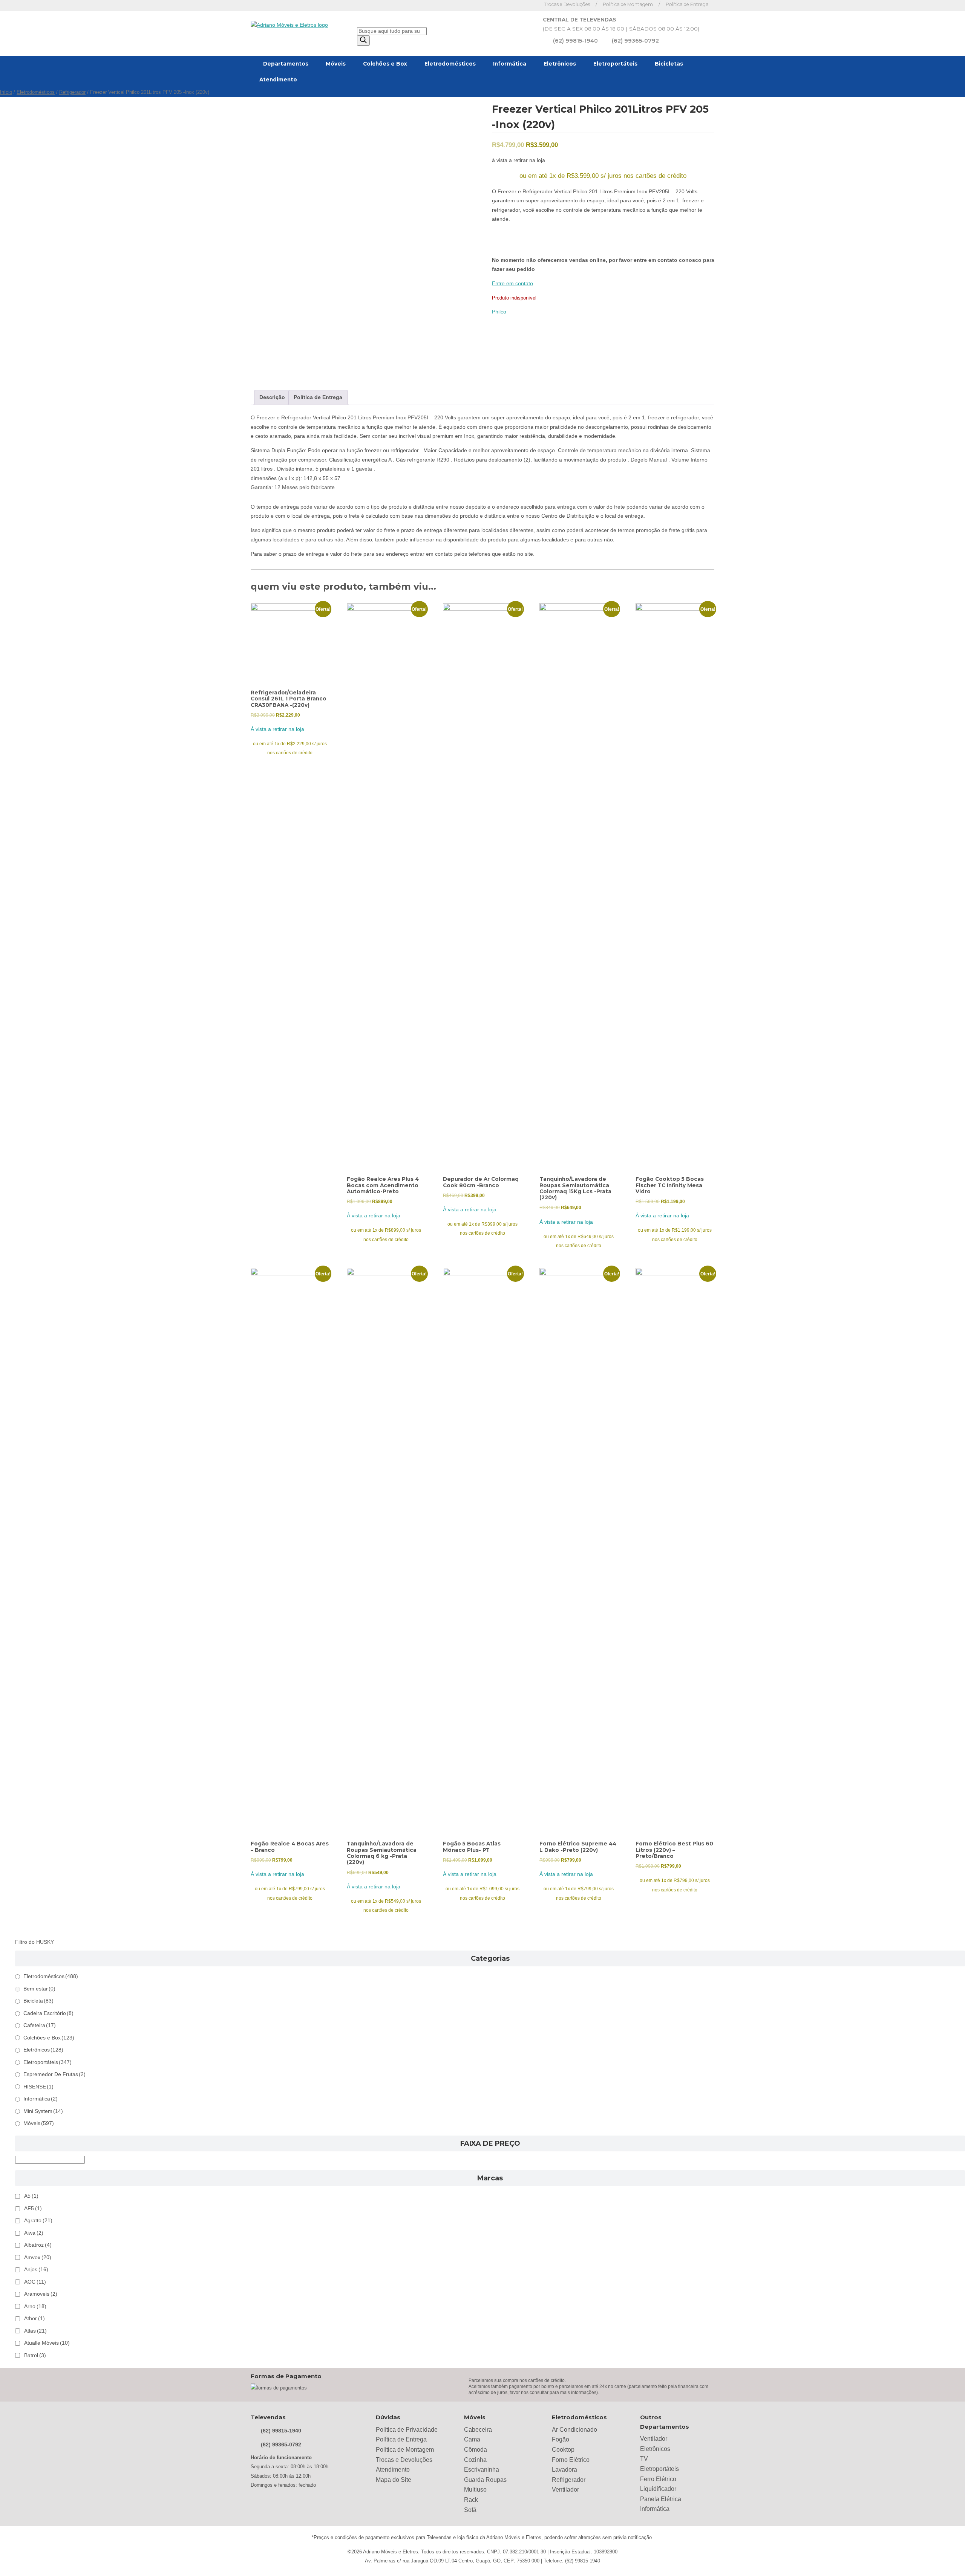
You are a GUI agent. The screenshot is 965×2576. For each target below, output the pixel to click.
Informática (510, 64)
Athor (34, 2318)
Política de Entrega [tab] (318, 397)
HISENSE (38, 2087)
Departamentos (286, 64)
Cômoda (476, 2450)
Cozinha (475, 2460)
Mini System (43, 2111)
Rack (471, 2500)
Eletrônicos (560, 64)
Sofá (470, 2510)
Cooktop (563, 2450)
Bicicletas (669, 64)
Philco (499, 312)
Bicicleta (38, 2001)
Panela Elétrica (661, 2499)
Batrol (35, 2355)
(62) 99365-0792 (635, 41)
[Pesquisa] (363, 41)
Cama (472, 2439)
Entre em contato (512, 284)
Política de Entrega (687, 4)
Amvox (38, 2257)
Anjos (36, 2269)
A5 (31, 2196)
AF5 (33, 2208)
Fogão (561, 2439)
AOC (35, 2282)
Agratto (38, 2221)
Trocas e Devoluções (567, 4)
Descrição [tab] (272, 397)
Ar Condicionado (574, 2430)
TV (644, 2459)
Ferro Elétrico (658, 2479)
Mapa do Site (394, 2480)
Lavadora (564, 2470)
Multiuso (475, 2490)
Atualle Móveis (47, 2343)
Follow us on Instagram (530, 5)
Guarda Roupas (485, 2480)
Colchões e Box (385, 64)
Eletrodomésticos (450, 64)
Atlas (35, 2331)
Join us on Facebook (518, 5)
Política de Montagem (628, 4)
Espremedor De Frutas (54, 2074)
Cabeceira (478, 2430)
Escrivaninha (482, 2470)
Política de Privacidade (407, 2430)
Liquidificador (658, 2489)
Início (6, 92)
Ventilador (565, 2490)
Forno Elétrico (571, 2460)
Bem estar (39, 1989)
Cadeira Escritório (48, 2013)
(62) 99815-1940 (575, 41)
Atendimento (278, 79)
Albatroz (38, 2245)
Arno (35, 2306)
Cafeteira (40, 2025)
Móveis (336, 64)
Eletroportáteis (615, 64)
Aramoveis (41, 2294)
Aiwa (34, 2233)
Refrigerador (72, 92)
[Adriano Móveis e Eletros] (289, 25)
